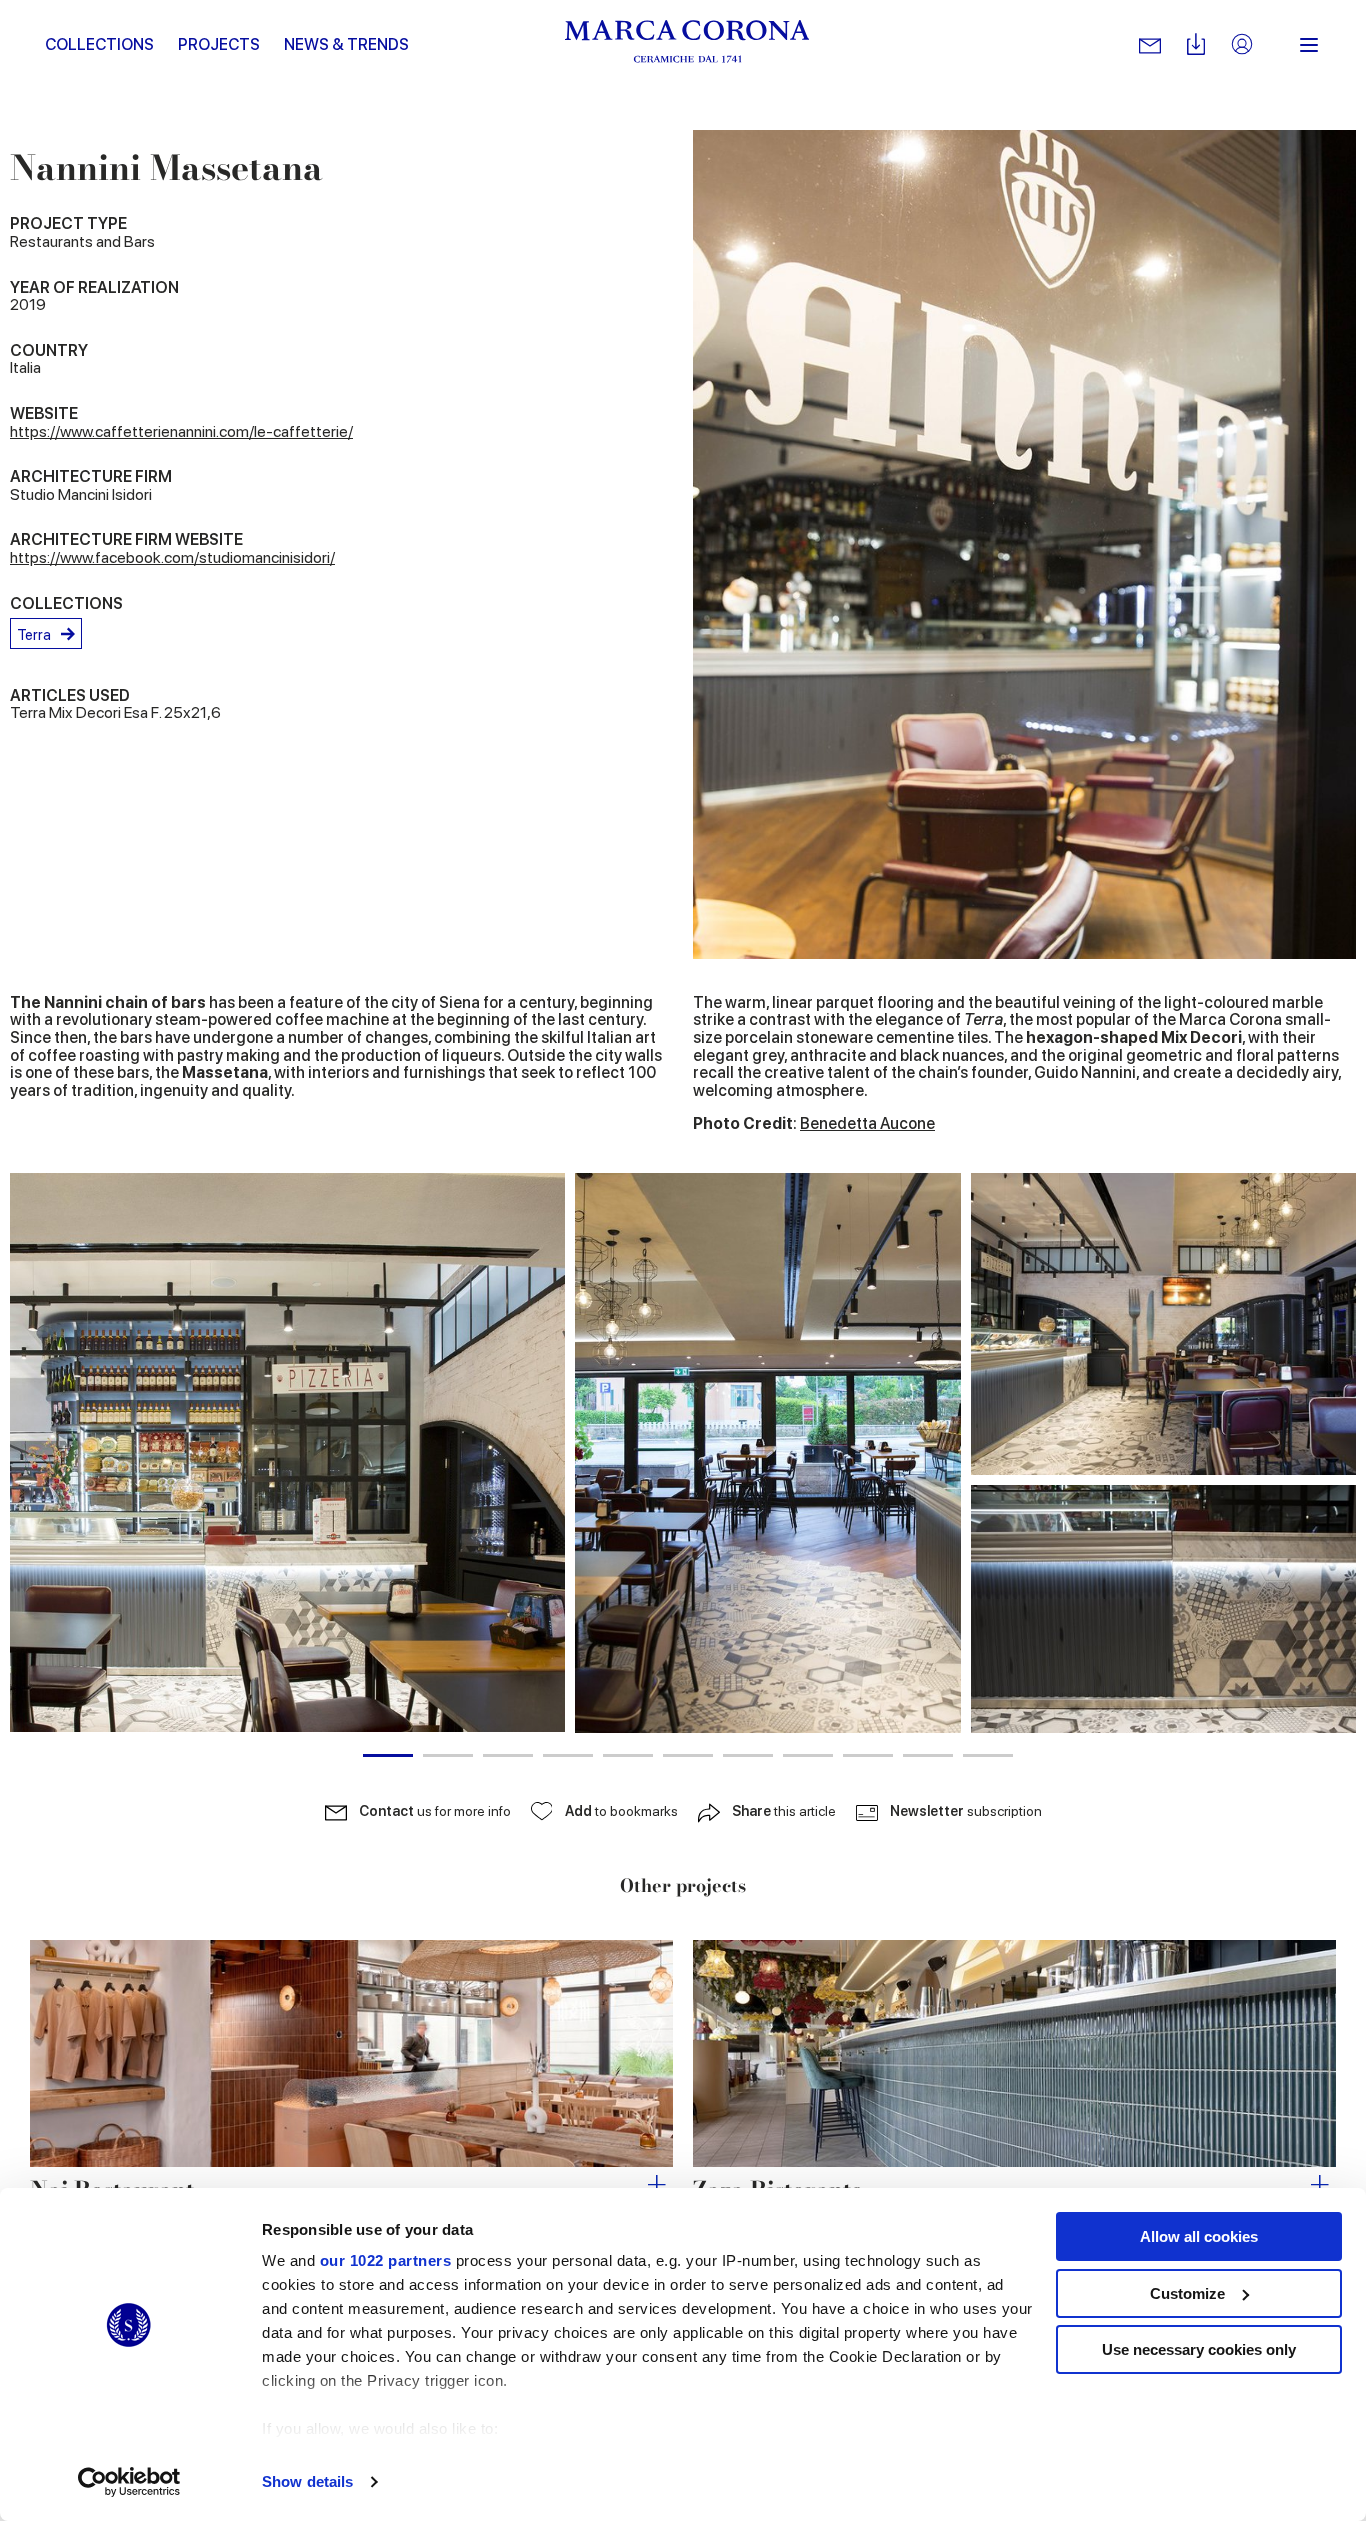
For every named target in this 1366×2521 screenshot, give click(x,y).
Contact (435, 1811)
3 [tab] (508, 1755)
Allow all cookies (1199, 2236)
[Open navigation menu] (1309, 45)
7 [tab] (748, 1755)
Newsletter (966, 1811)
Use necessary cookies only (1199, 2349)
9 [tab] (868, 1755)
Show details (307, 2481)
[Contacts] (1150, 45)
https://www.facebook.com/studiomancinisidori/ (172, 557)
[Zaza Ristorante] (1014, 2054)
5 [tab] (628, 1755)
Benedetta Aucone (867, 1123)
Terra (34, 635)
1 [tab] (388, 1755)
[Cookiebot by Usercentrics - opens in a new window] (129, 2482)
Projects (219, 44)
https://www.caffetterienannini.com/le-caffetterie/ (181, 431)
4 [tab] (568, 1755)
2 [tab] (448, 1755)
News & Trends (346, 44)
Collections (99, 44)
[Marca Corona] (687, 45)
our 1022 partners (386, 2260)
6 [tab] (688, 1755)
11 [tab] (988, 1755)
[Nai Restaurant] (351, 2054)
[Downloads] (1196, 45)
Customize (1187, 2293)
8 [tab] (808, 1755)
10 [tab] (928, 1755)
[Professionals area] (1242, 45)
